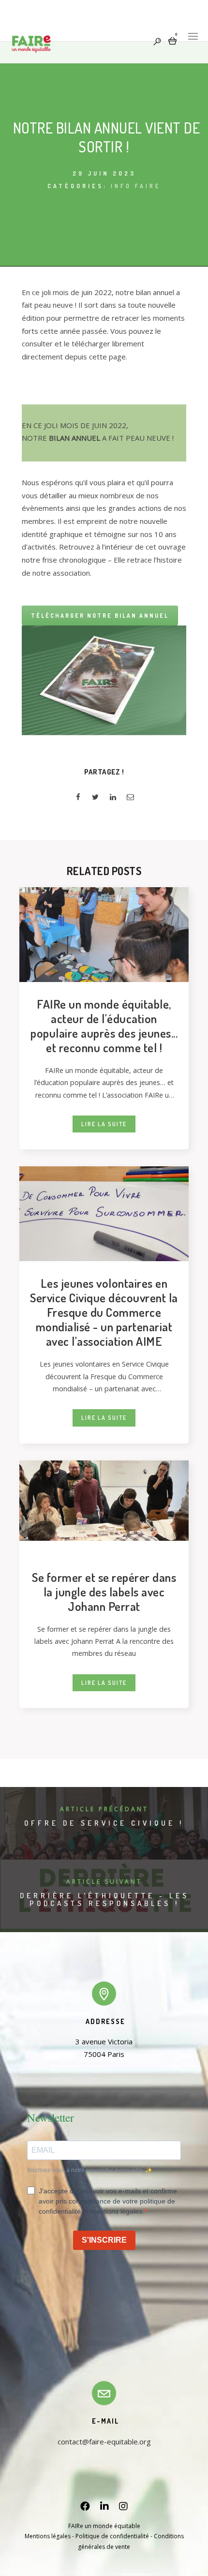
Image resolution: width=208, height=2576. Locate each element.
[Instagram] (123, 2508)
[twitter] (95, 798)
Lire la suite (104, 1124)
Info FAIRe (136, 186)
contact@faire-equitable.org (104, 2442)
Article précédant (104, 1809)
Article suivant (104, 1882)
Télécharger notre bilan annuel (100, 616)
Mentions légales (48, 2536)
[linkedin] (113, 798)
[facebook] (78, 798)
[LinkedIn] (104, 2508)
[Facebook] (85, 2508)
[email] (130, 798)
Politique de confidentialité (112, 2536)
